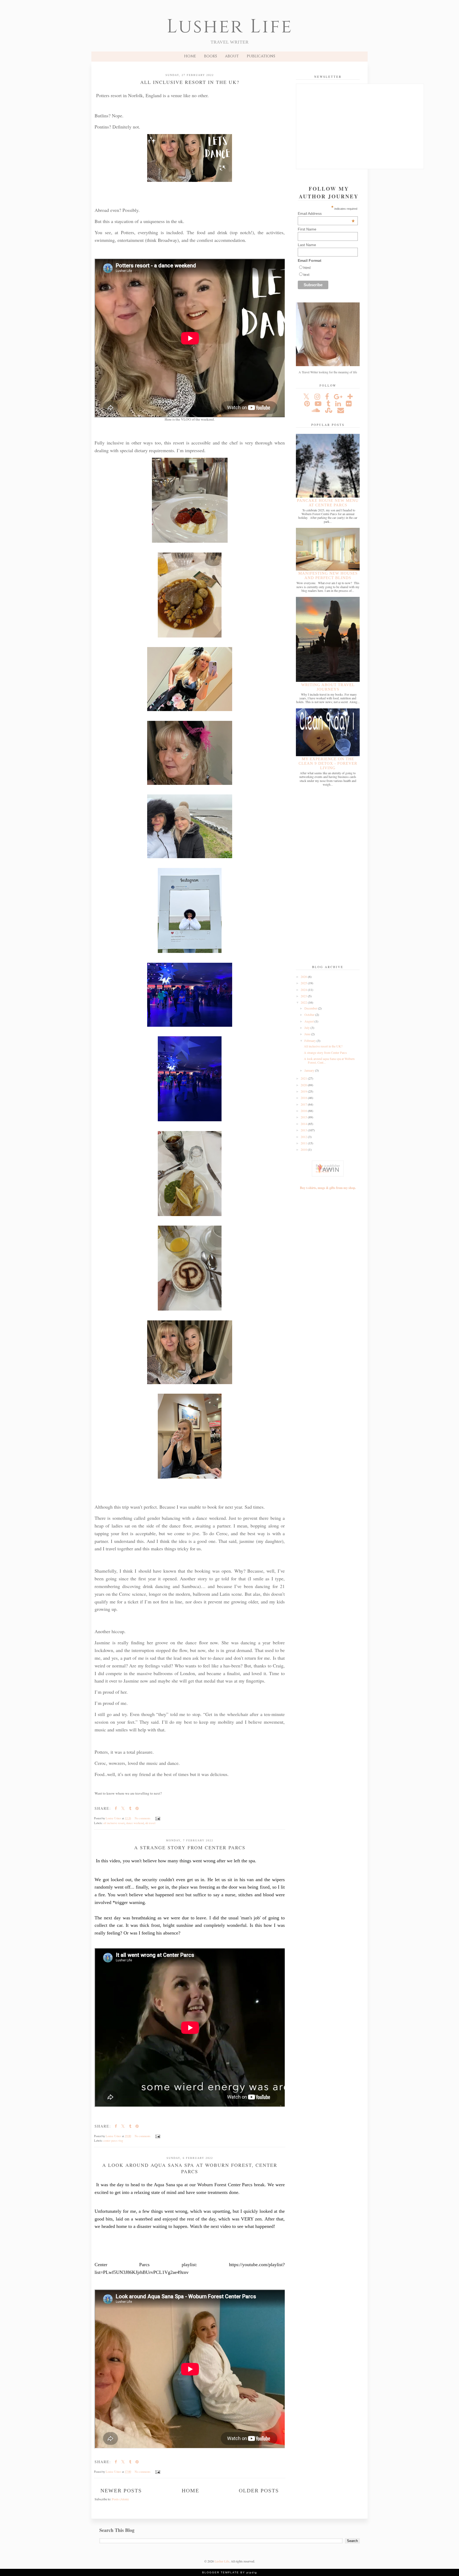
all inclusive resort (114, 1823)
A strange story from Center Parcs (190, 1847)
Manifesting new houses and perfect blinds (328, 575)
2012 (304, 1137)
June (308, 1034)
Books (211, 56)
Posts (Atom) (120, 2499)
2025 (304, 983)
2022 (304, 1002)
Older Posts (259, 2491)
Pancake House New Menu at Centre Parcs (328, 503)
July (307, 1028)
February (311, 1041)
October (310, 1015)
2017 (304, 1104)
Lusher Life (230, 27)
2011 (304, 1143)
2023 (304, 996)
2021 (304, 1078)
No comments (143, 1818)
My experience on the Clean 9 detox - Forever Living (328, 763)
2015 (304, 1117)
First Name (307, 229)
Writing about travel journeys (328, 687)
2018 (304, 1098)
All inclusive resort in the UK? (190, 82)
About (232, 56)
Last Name (307, 245)
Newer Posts (121, 2491)
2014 (304, 1124)
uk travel (150, 1823)
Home (190, 56)
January (310, 1070)
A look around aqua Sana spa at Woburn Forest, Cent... (329, 1060)
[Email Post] (158, 1818)
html (307, 268)
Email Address (326, 213)
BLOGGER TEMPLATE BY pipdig (230, 2572)
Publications (261, 56)
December (311, 1008)
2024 (304, 990)
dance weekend (135, 1823)
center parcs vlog (113, 2141)
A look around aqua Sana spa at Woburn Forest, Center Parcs (190, 2168)
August (309, 1021)
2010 (304, 1149)
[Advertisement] (328, 876)
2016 (304, 1111)
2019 (304, 1091)
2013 (304, 1130)
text (306, 275)
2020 (304, 1085)
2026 (304, 977)
